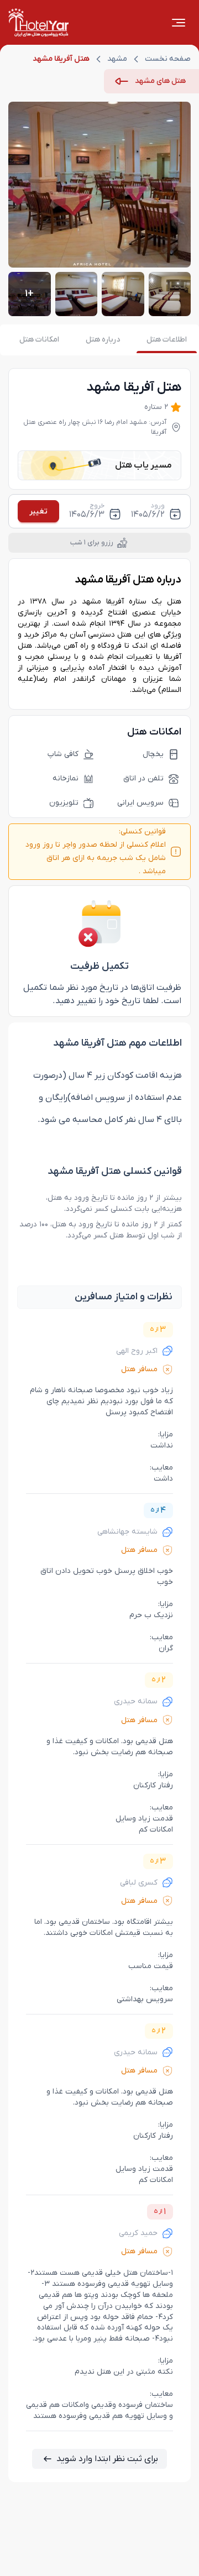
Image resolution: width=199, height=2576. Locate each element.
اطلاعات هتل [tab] (167, 340)
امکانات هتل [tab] (39, 340)
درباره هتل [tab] (103, 340)
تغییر (38, 511)
